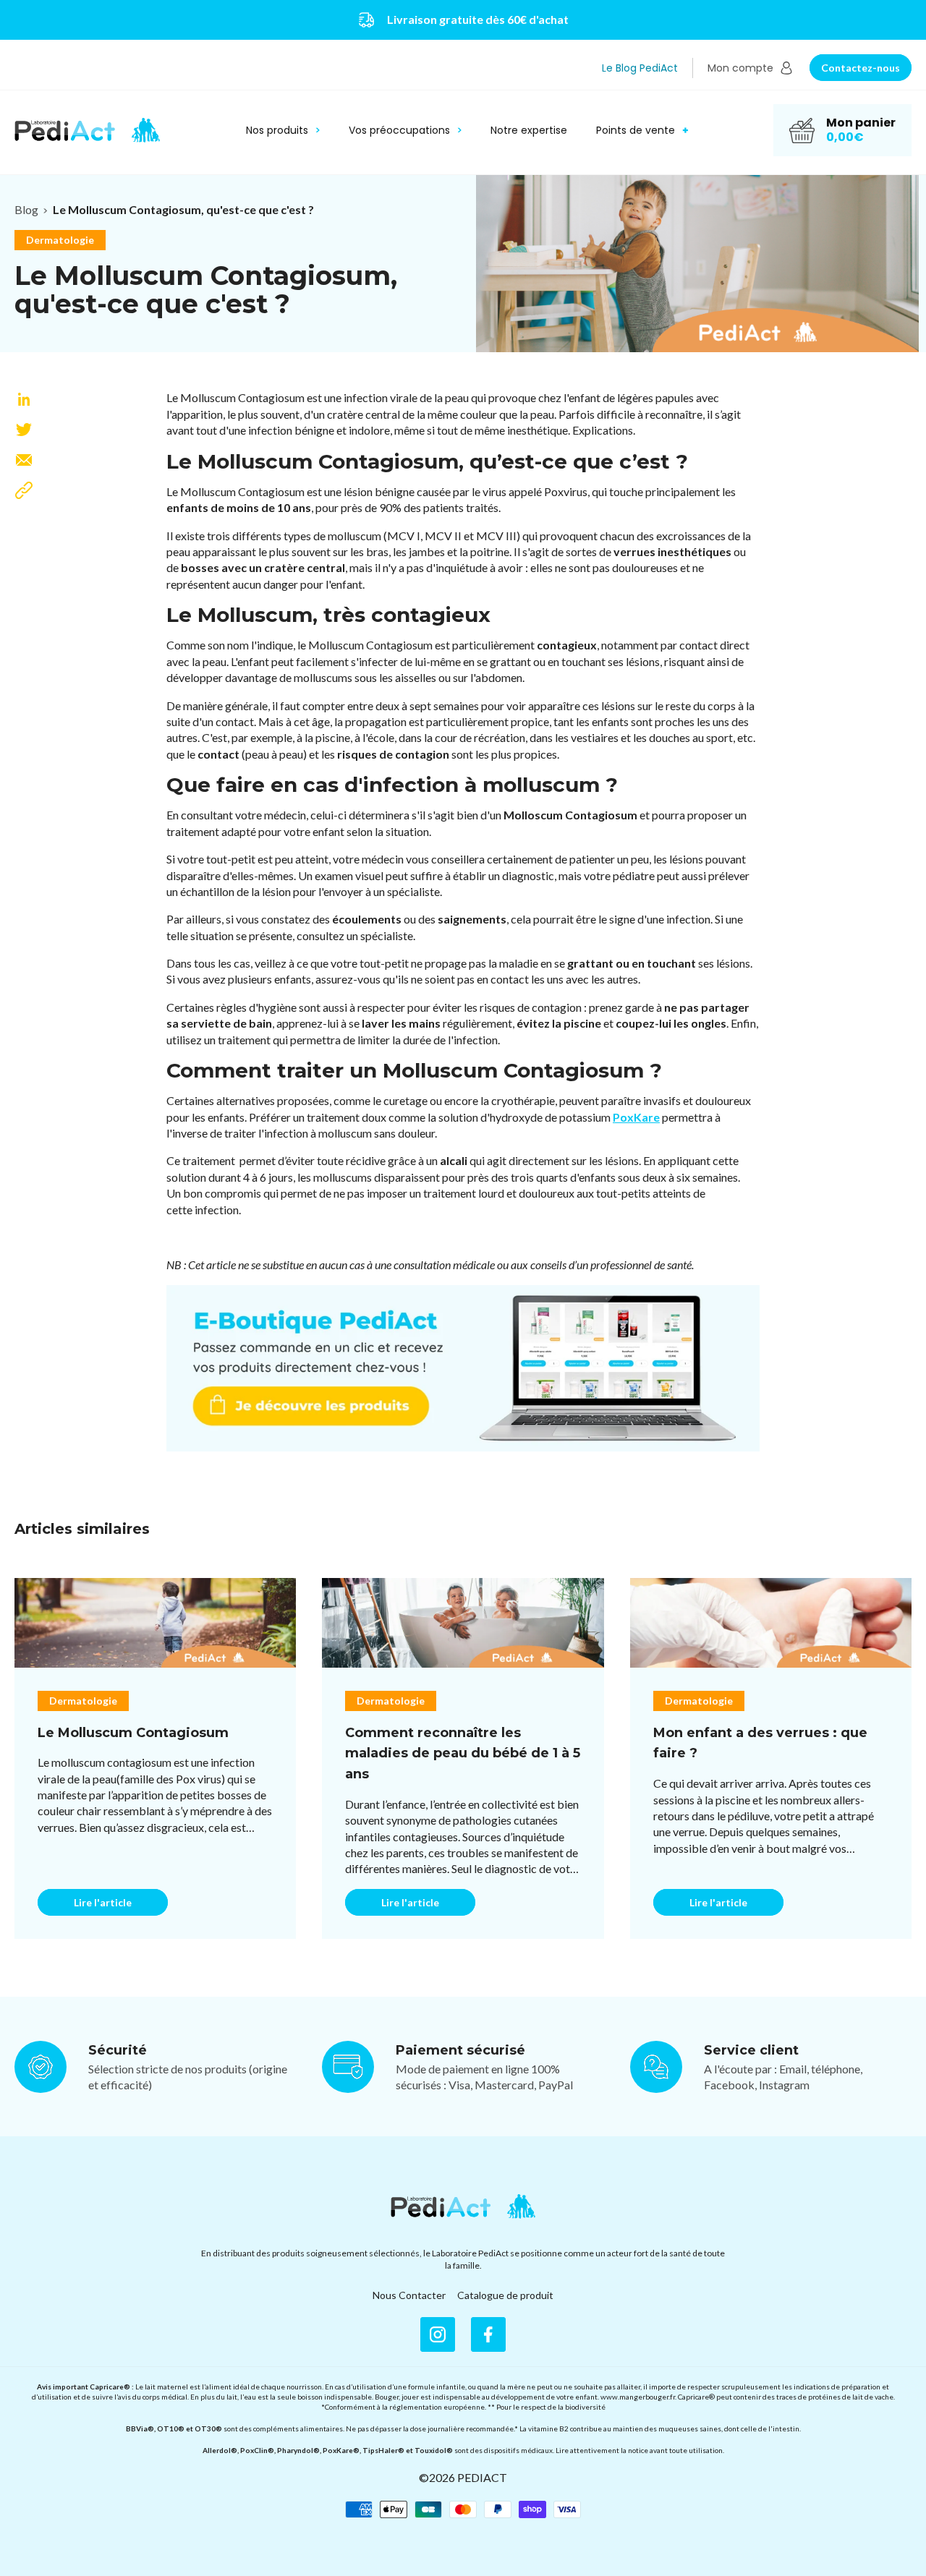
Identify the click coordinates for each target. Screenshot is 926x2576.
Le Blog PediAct (640, 68)
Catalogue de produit (505, 2295)
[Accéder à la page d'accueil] (463, 2206)
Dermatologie (60, 240)
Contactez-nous (861, 68)
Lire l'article (103, 1902)
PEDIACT (482, 2477)
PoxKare (636, 1117)
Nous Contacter (409, 2295)
